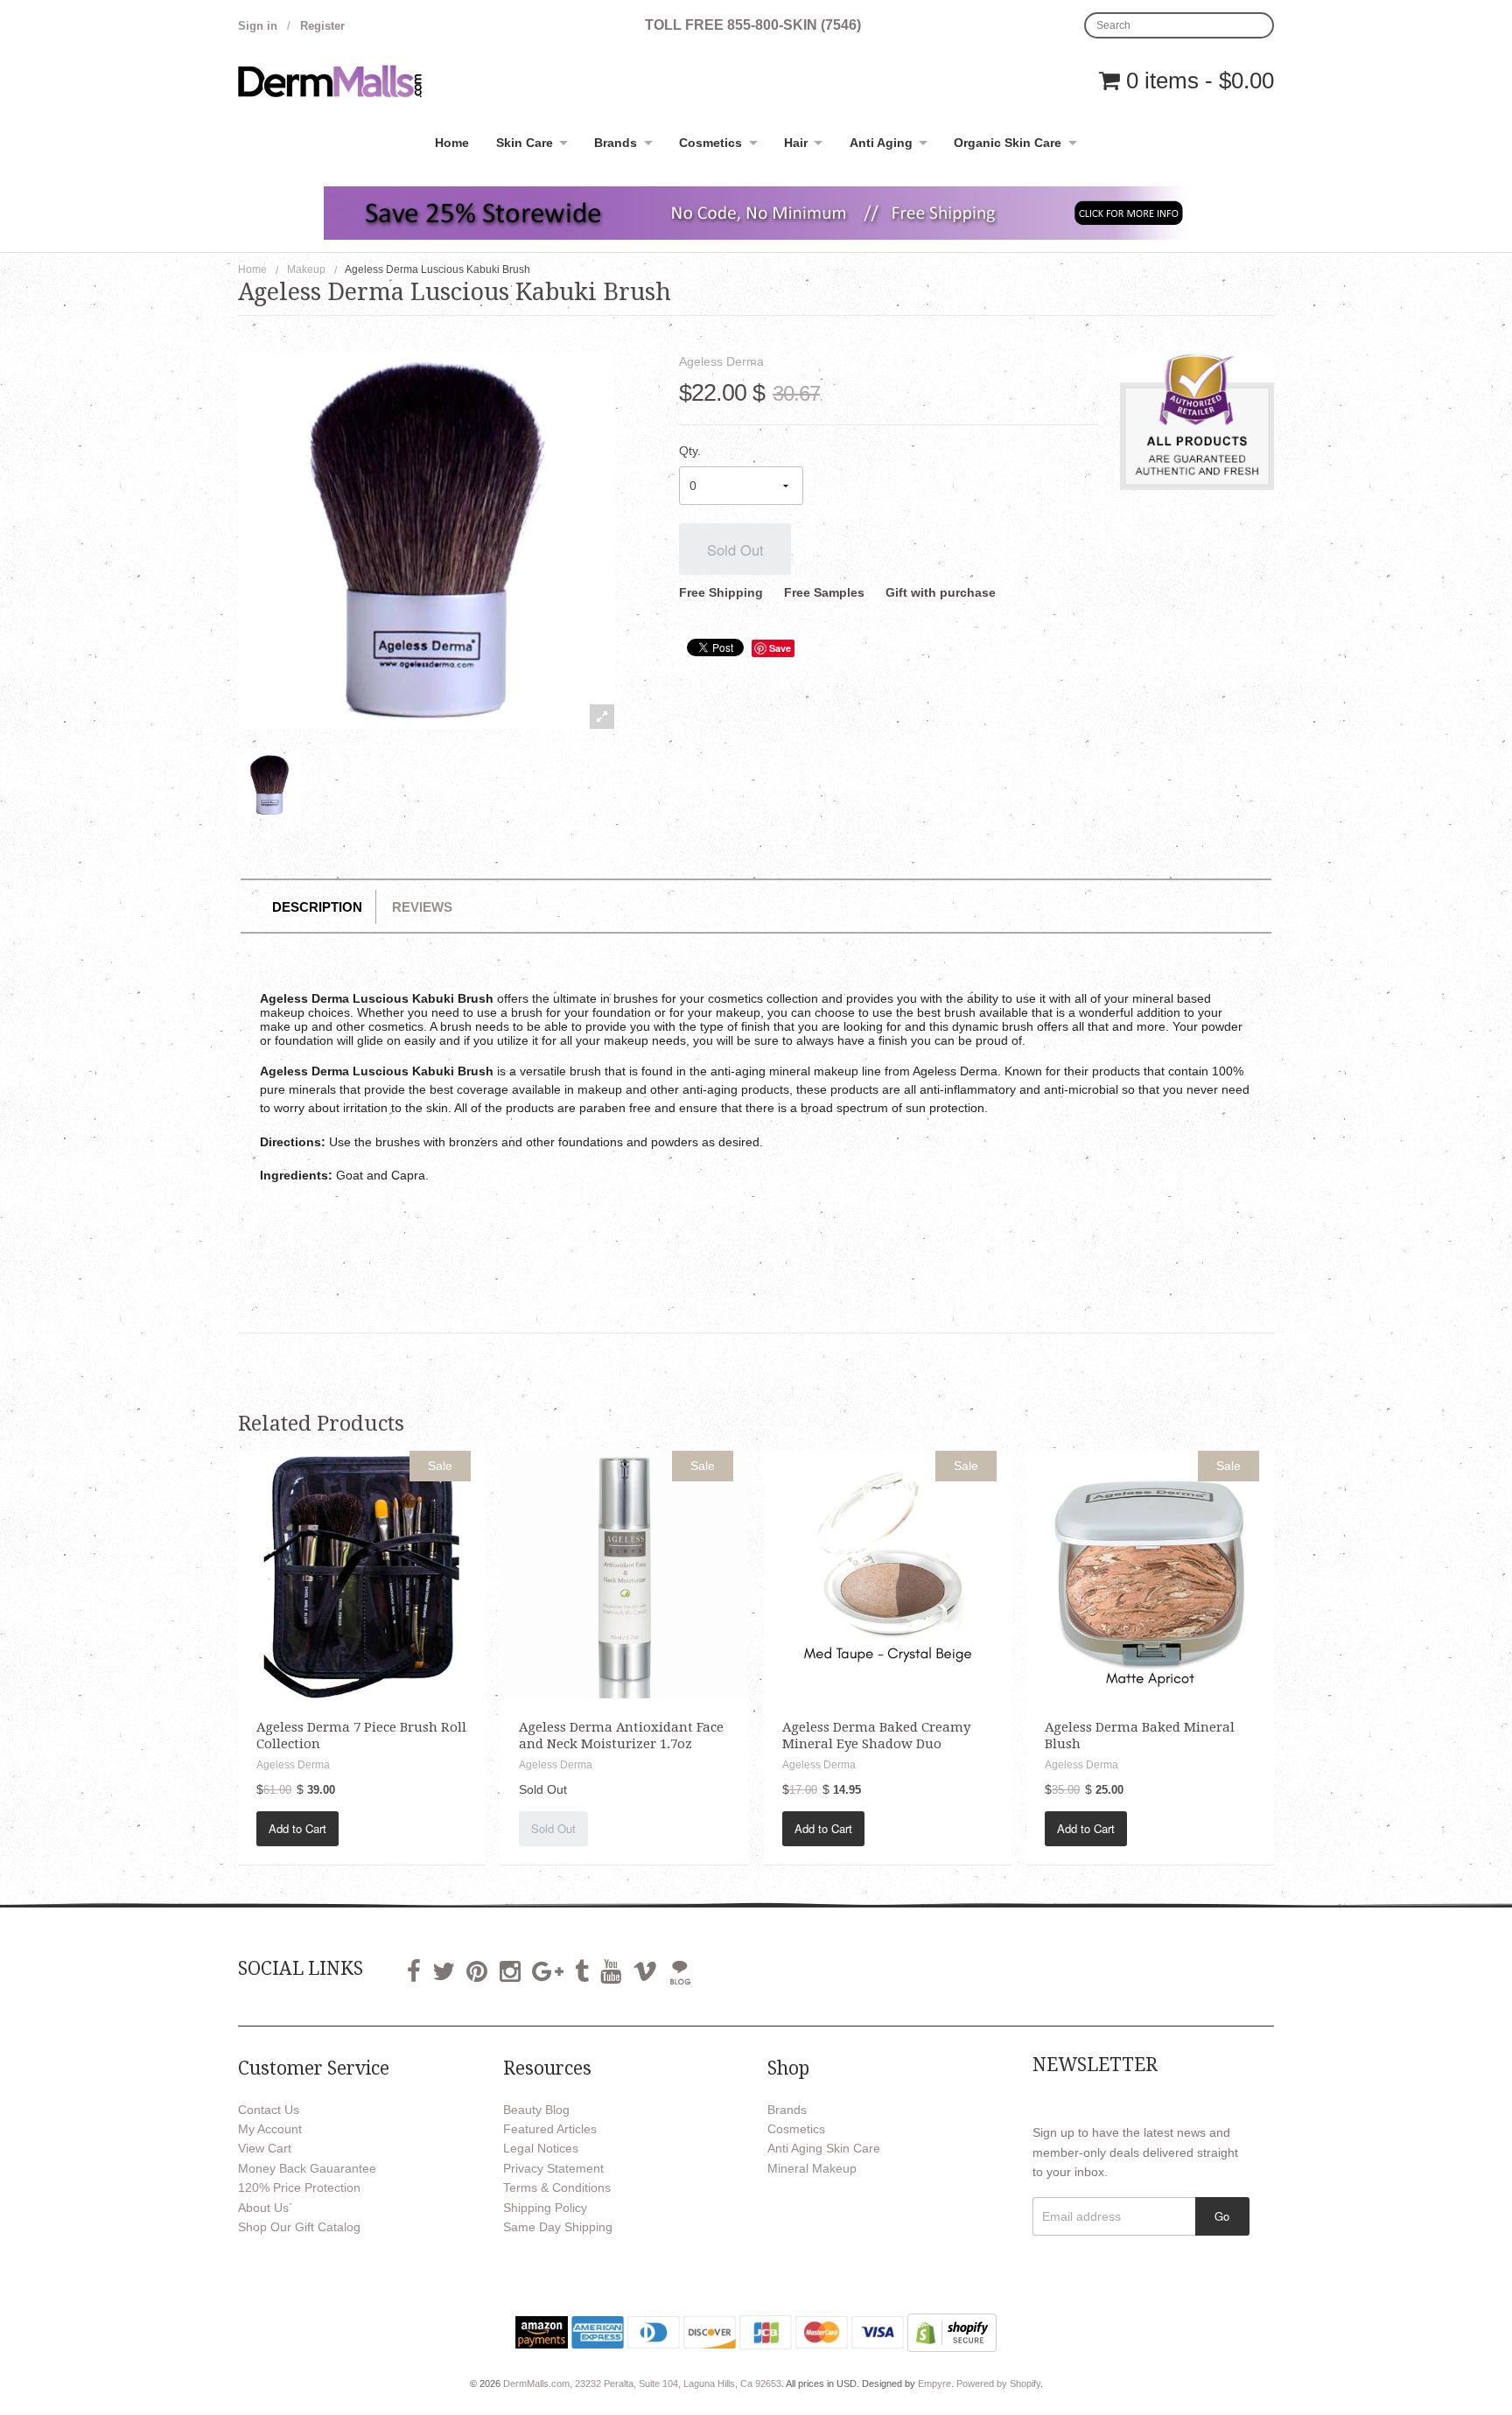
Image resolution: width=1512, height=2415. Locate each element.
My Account (270, 2129)
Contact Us (269, 2110)
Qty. (690, 451)
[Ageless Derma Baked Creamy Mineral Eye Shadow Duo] (888, 1573)
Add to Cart (297, 1828)
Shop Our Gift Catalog (299, 2227)
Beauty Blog (536, 2110)
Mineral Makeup (812, 2168)
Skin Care (525, 143)
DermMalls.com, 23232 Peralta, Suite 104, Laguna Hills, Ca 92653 (642, 2383)
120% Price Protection (299, 2187)
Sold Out (735, 549)
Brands (616, 143)
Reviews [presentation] (422, 907)
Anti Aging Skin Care (824, 2148)
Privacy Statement (553, 2168)
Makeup (306, 269)
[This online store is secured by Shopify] (952, 2332)
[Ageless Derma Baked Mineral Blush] (1150, 1573)
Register (322, 26)
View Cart (265, 2148)
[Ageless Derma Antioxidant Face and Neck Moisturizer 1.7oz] (624, 1573)
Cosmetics (710, 143)
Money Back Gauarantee (307, 2168)
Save (780, 648)
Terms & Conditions (557, 2187)
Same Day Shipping (558, 2227)
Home (452, 143)
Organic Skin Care (1008, 143)
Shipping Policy (545, 2208)
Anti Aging (881, 143)
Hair (796, 143)
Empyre (934, 2383)
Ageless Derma (721, 361)
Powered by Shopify (998, 2383)
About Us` (266, 2208)
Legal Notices (541, 2148)
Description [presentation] (317, 907)
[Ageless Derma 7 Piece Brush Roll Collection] (362, 1573)
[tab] (317, 907)
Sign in (258, 26)
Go (1222, 2216)
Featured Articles (550, 2129)
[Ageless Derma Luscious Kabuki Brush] (269, 785)
